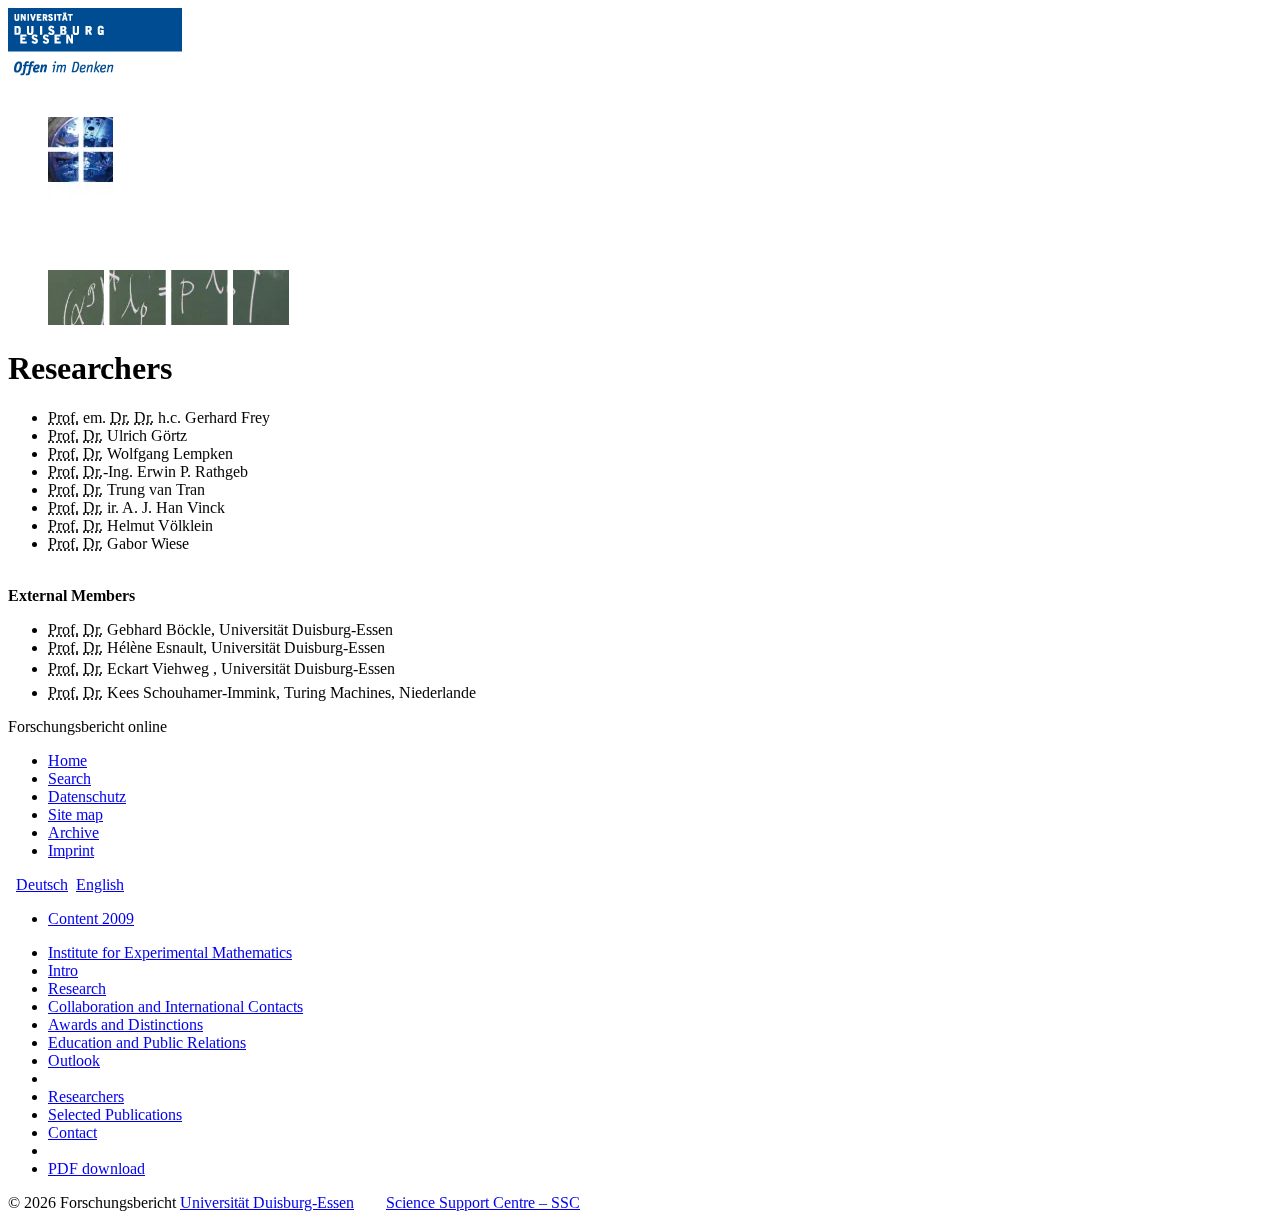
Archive (73, 832)
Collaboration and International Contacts (175, 1006)
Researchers (86, 1096)
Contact (72, 1132)
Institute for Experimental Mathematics (170, 952)
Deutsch (42, 884)
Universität (267, 1202)
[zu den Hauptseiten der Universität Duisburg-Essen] (123, 91)
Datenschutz (87, 796)
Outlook (74, 1060)
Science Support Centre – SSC (483, 1202)
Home (67, 760)
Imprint (71, 850)
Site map (75, 814)
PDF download (96, 1168)
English (100, 884)
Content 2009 (91, 918)
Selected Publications (115, 1114)
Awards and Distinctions (125, 1024)
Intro (63, 970)
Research (77, 988)
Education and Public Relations (147, 1042)
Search (69, 778)
